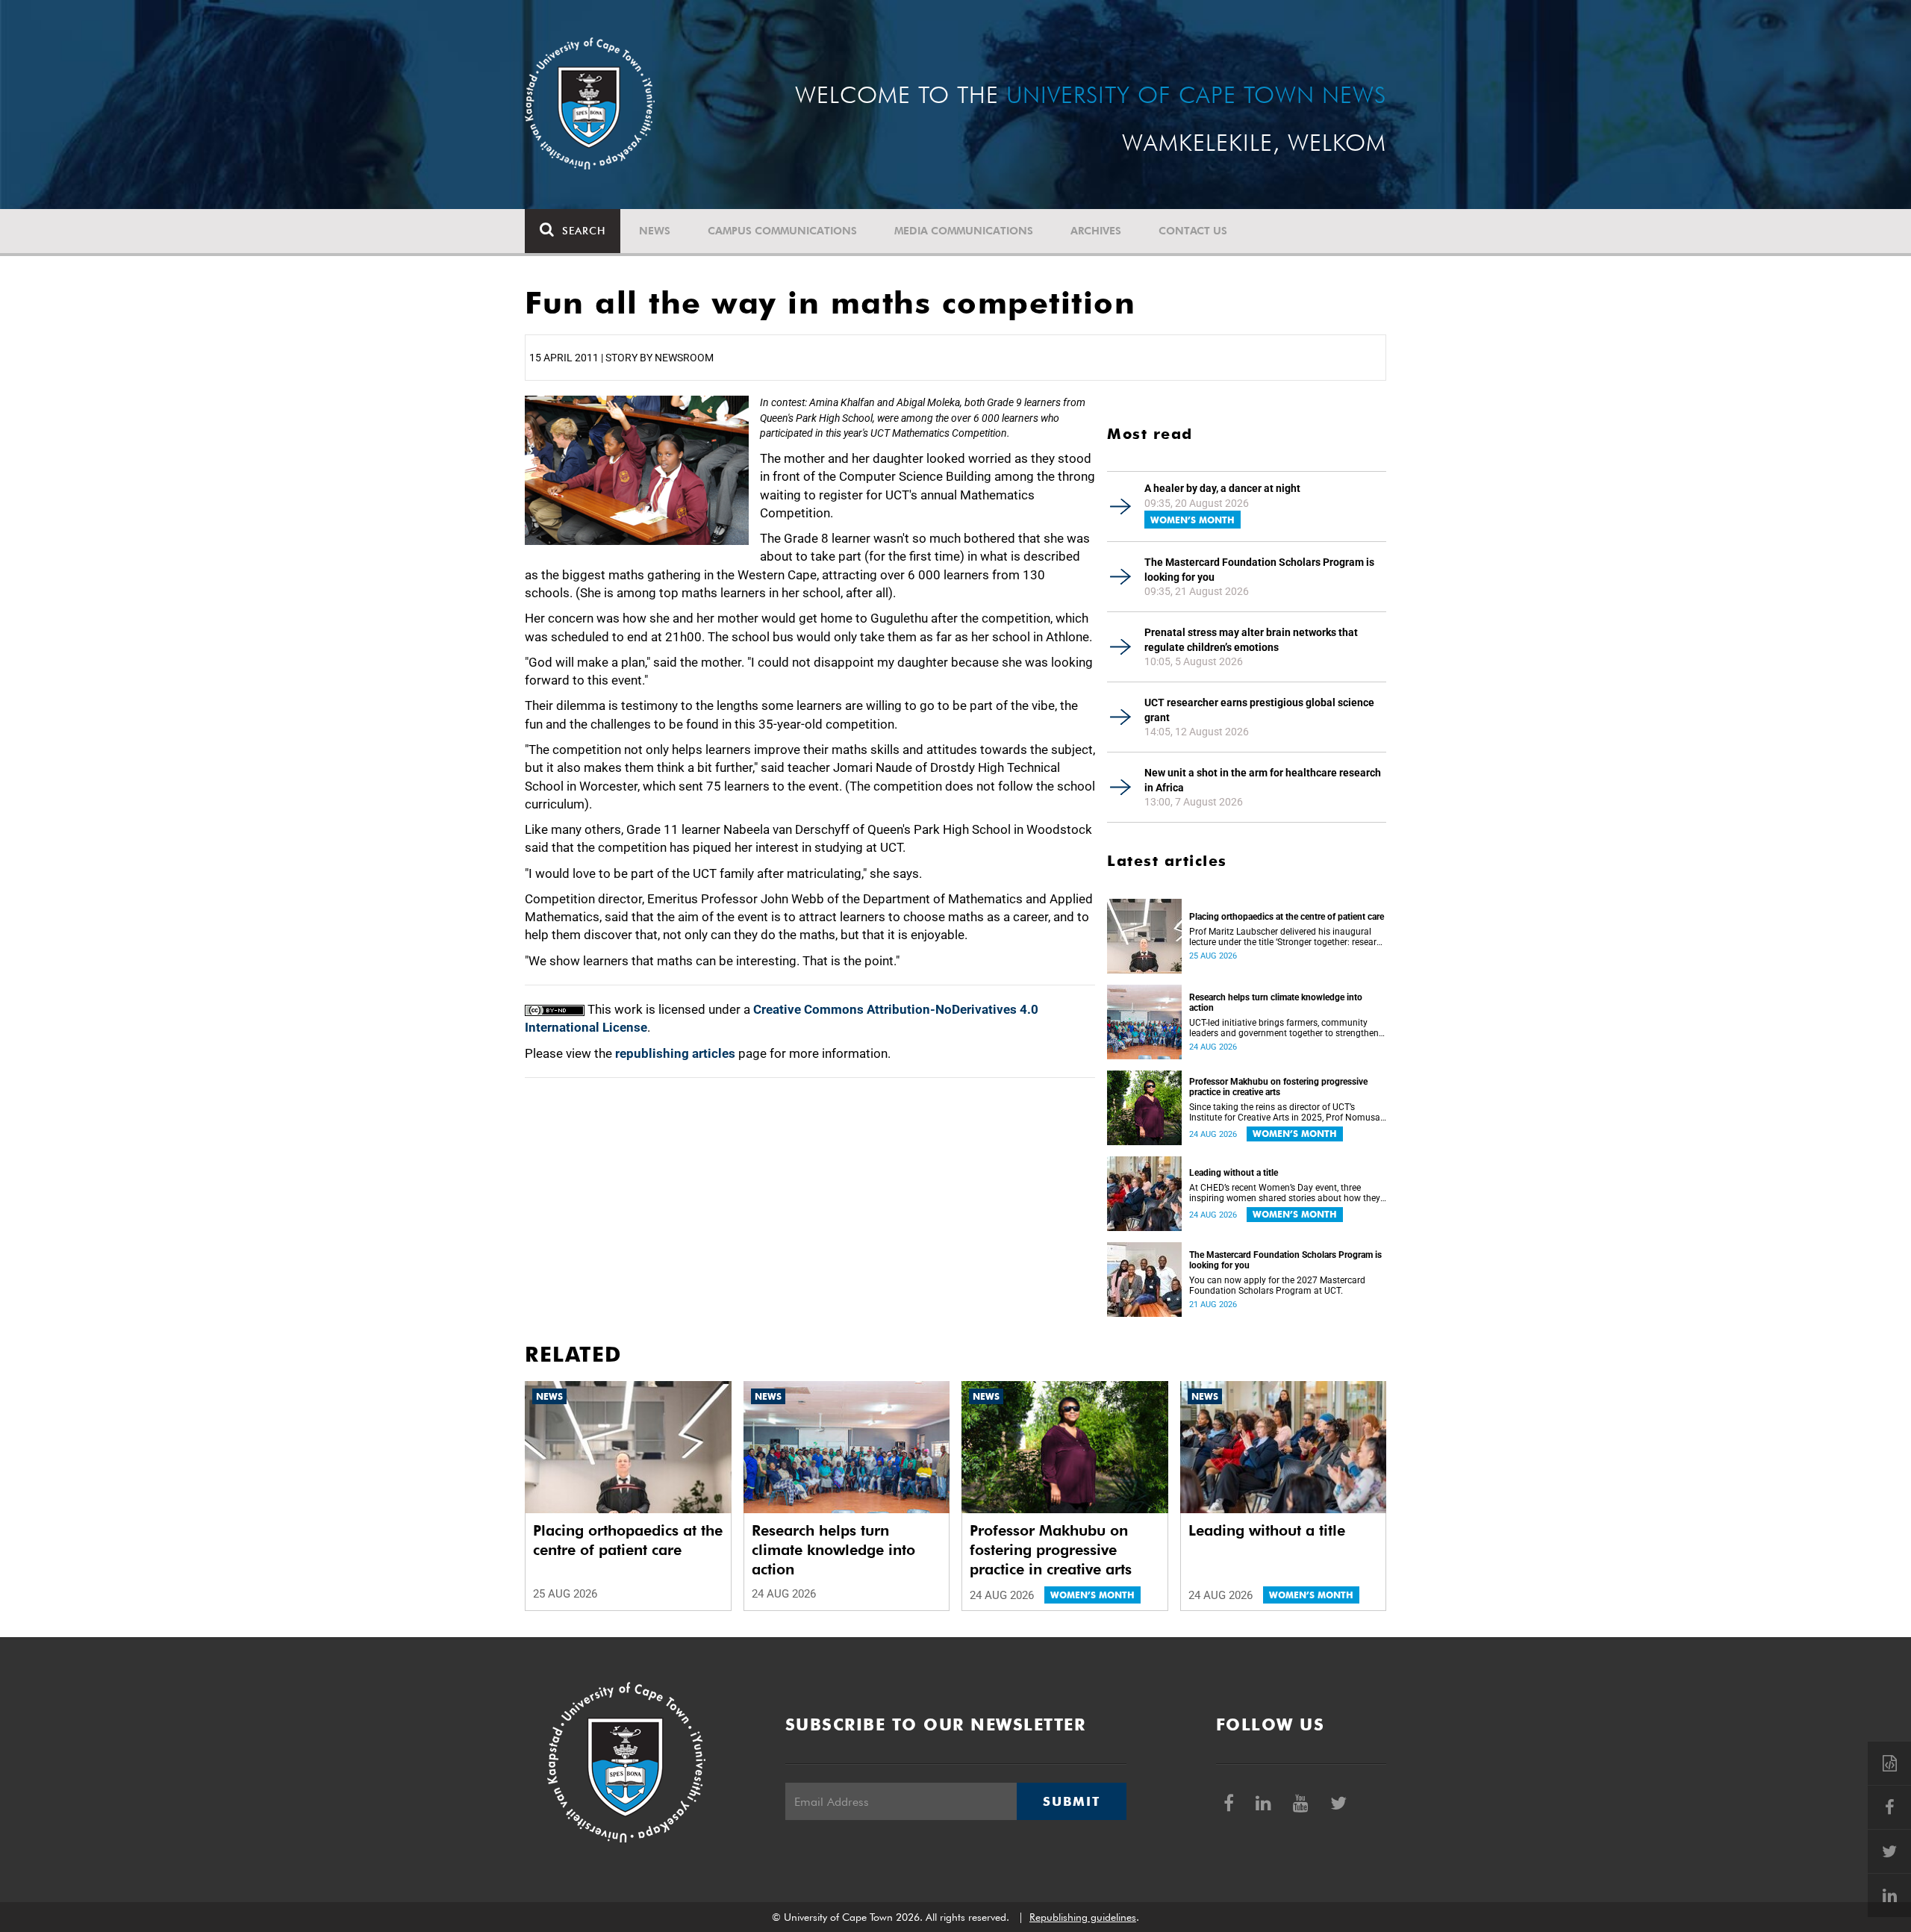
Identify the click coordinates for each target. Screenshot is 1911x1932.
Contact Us (1193, 231)
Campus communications (782, 231)
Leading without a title (1234, 1173)
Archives (1096, 231)
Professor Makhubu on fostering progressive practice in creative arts (1278, 1087)
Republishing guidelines (1083, 1917)
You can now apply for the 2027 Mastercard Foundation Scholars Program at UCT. (1277, 1286)
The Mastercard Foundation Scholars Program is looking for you (1259, 570)
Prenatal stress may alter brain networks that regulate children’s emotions (1251, 640)
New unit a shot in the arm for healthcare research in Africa (1263, 780)
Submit (1071, 1801)
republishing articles (675, 1053)
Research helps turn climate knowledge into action (1276, 1003)
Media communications (964, 231)
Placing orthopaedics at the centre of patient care (1287, 917)
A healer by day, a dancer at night (1222, 488)
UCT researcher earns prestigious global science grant (1259, 710)
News (655, 231)
